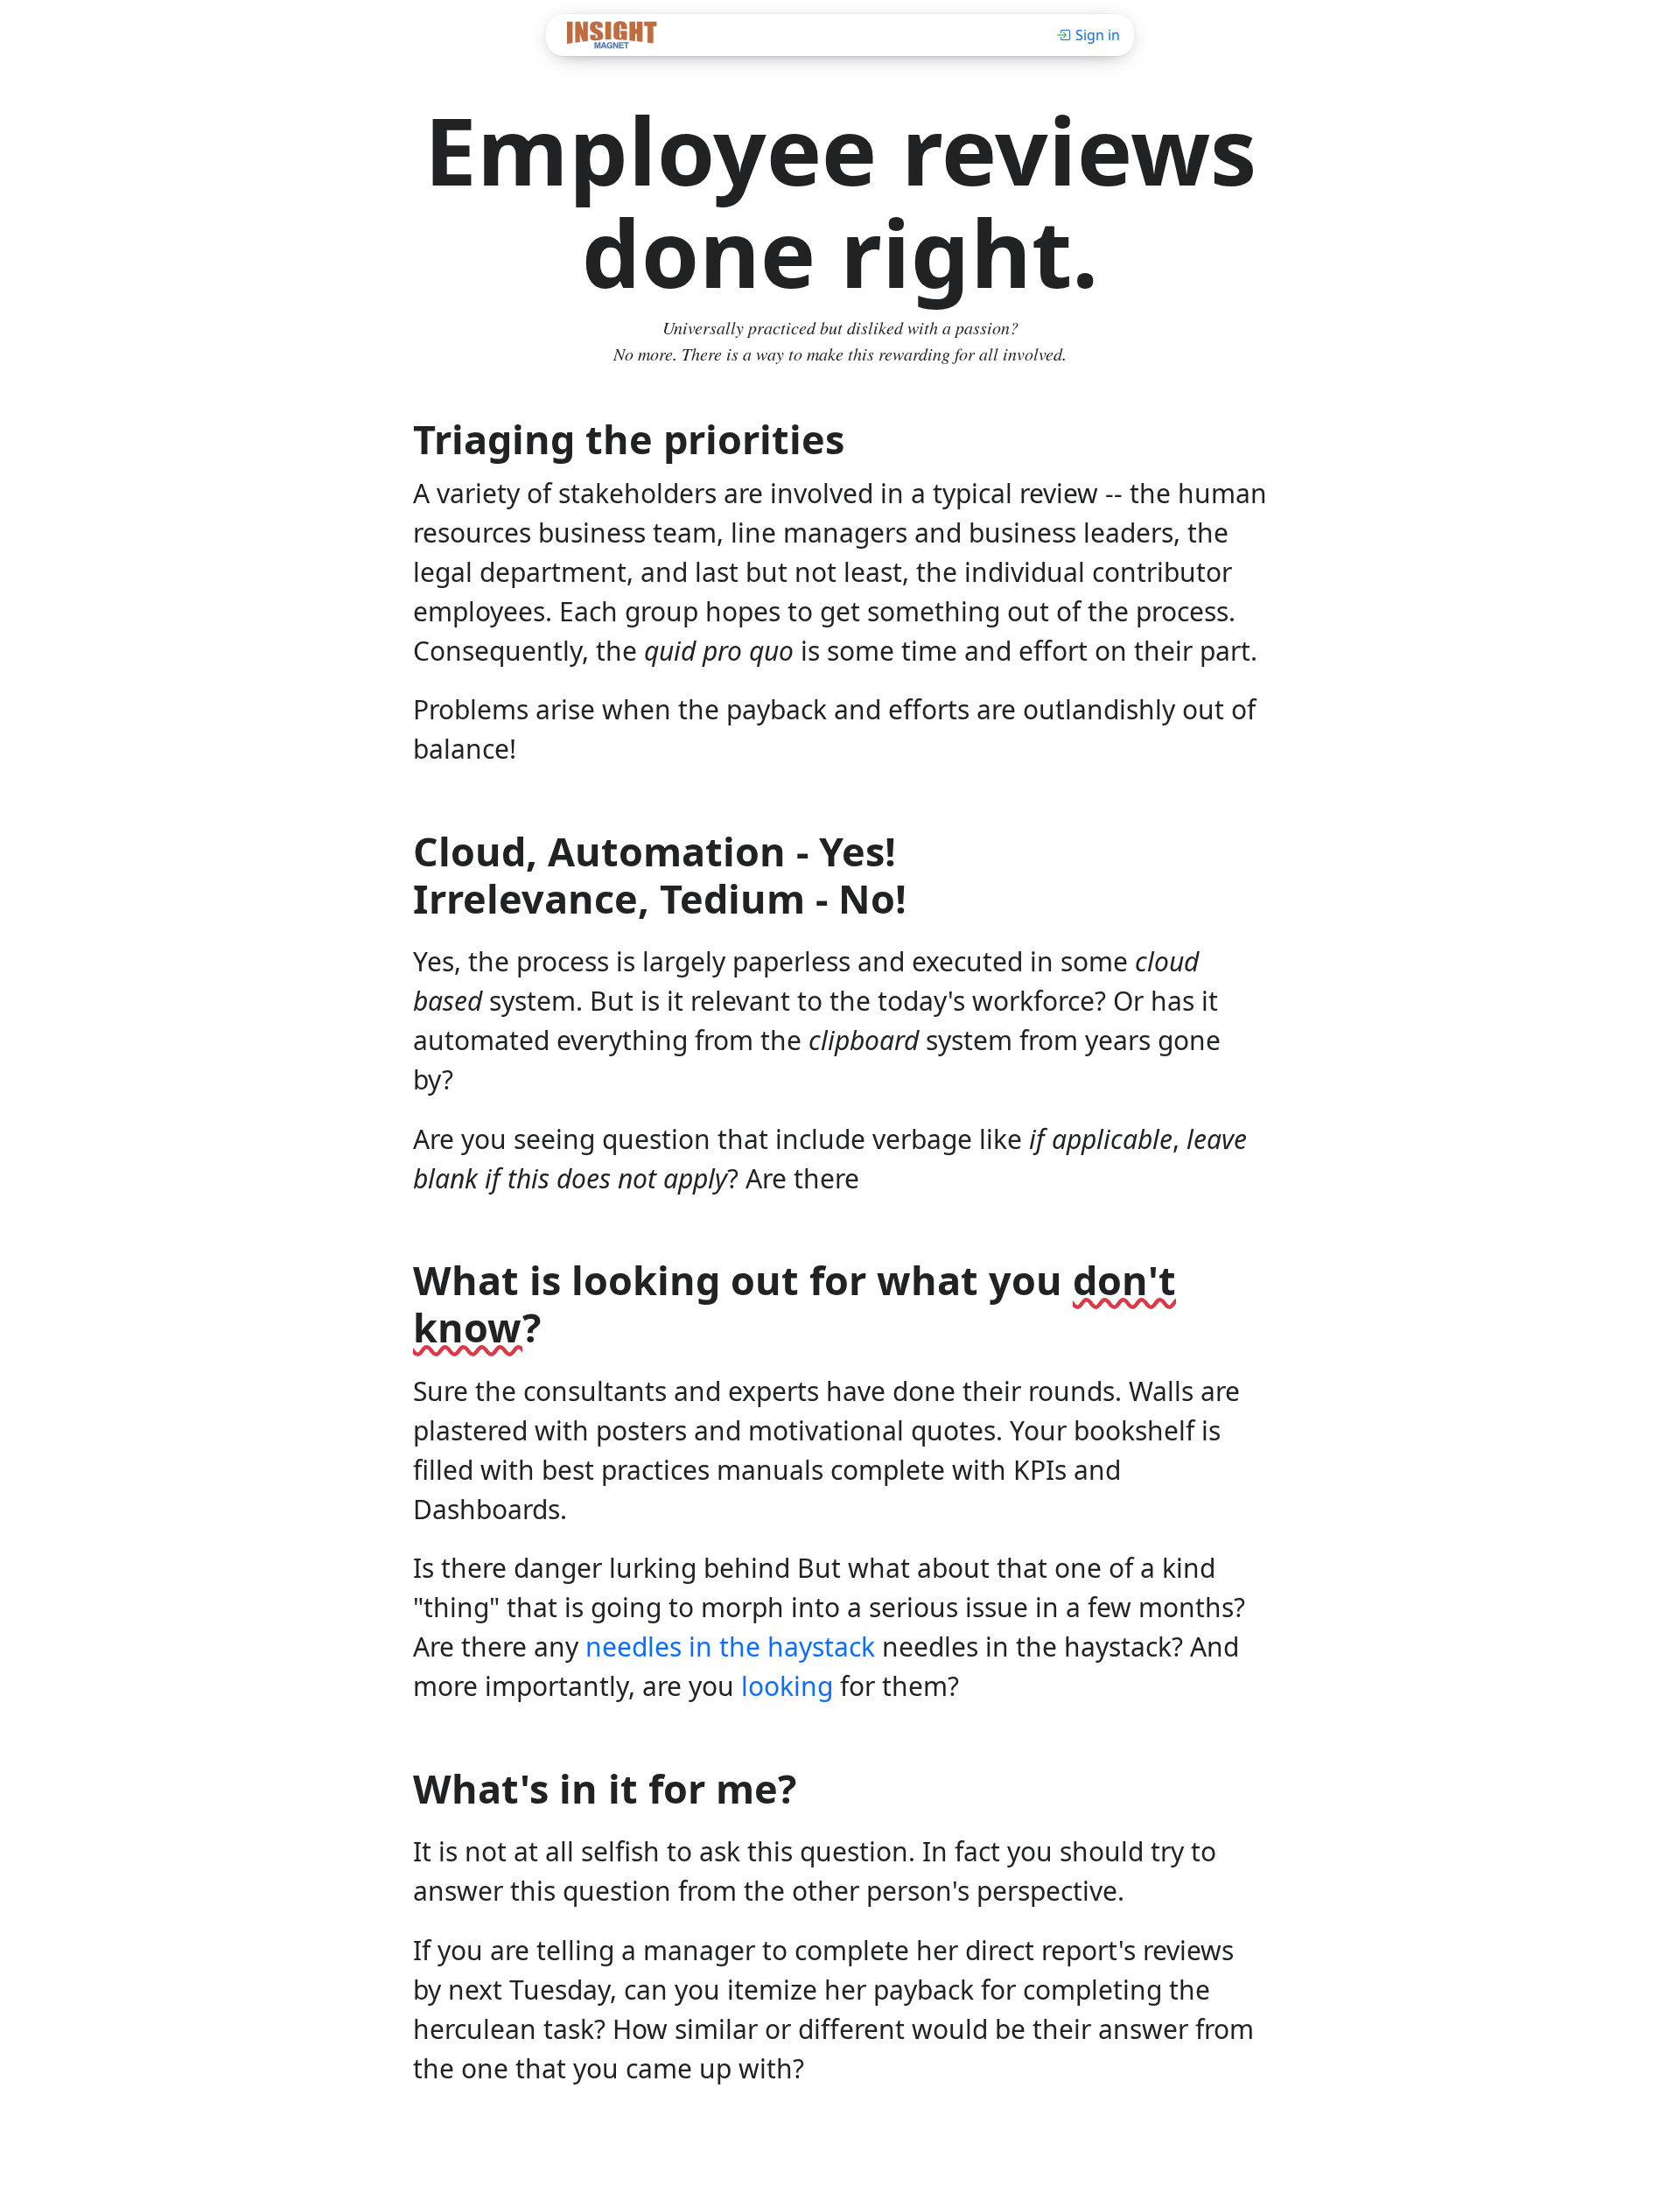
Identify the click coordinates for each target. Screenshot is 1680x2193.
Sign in (1098, 35)
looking (787, 1686)
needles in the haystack (730, 1647)
